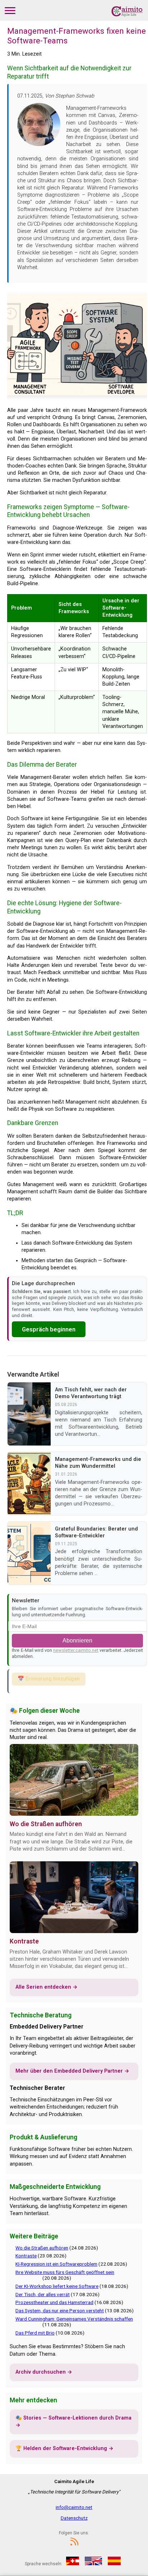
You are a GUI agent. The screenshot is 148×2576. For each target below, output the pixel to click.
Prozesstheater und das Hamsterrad (54, 2302)
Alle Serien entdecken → (47, 1987)
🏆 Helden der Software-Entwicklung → (64, 2448)
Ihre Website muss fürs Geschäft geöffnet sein (65, 2272)
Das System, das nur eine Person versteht (60, 2311)
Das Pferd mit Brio (35, 2333)
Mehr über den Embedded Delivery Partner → (72, 2071)
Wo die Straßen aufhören (46, 1824)
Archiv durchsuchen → (44, 2372)
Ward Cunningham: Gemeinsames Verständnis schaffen (74, 2319)
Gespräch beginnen (49, 1329)
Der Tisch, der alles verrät (43, 2294)
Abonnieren (77, 1640)
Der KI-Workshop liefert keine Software (57, 2286)
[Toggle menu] (10, 10)
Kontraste (24, 1941)
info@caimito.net (74, 2507)
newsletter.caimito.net (76, 1650)
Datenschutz (74, 2518)
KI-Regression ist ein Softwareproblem (56, 2264)
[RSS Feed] (74, 2545)
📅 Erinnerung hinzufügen (49, 1679)
